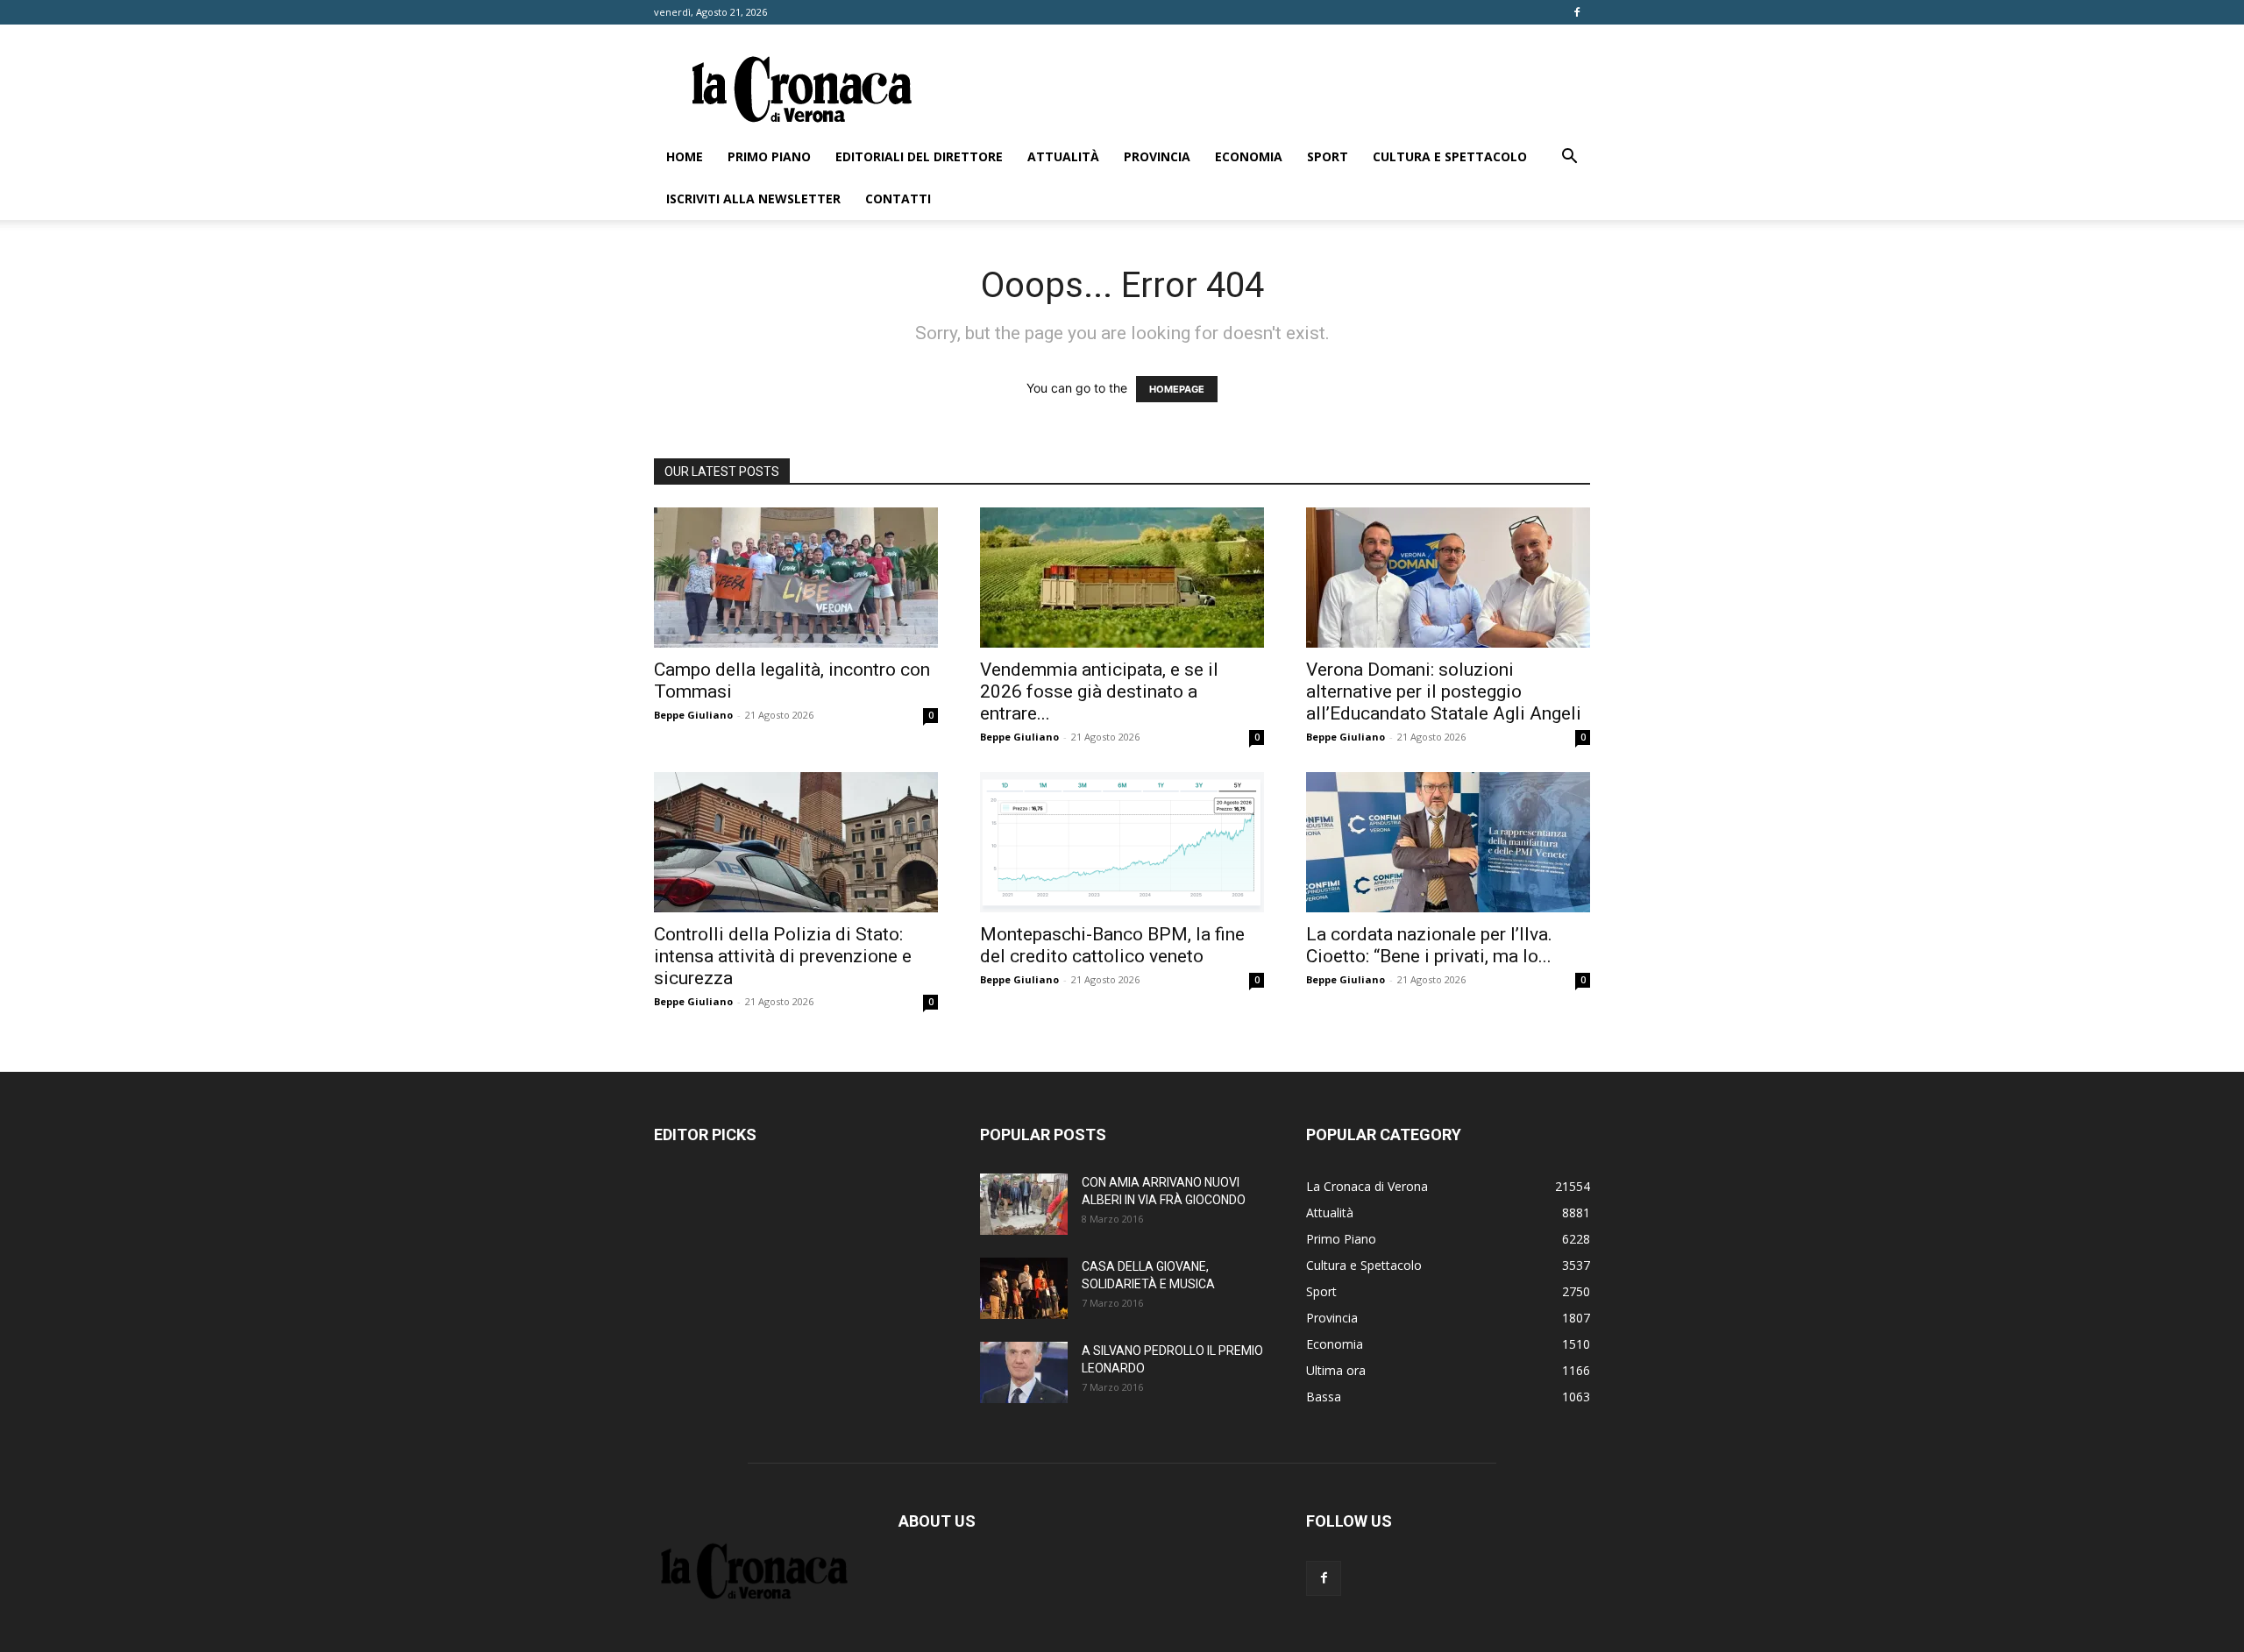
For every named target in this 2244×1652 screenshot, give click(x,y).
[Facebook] (1577, 12)
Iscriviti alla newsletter (753, 199)
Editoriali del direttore (919, 156)
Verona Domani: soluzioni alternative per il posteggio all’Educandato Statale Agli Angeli (1444, 691)
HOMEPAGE (1177, 389)
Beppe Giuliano (693, 715)
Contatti (898, 199)
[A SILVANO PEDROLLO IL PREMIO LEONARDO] (1024, 1372)
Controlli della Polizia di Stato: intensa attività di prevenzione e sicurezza (783, 956)
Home (685, 156)
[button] (1569, 158)
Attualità (1063, 156)
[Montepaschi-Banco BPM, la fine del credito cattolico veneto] (1122, 842)
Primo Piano (769, 156)
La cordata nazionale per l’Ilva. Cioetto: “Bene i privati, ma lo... (1429, 945)
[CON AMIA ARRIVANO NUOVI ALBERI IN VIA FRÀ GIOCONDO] (1024, 1204)
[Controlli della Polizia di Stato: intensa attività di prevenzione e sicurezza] (796, 842)
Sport (1328, 156)
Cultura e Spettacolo (1450, 156)
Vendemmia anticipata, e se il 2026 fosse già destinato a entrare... (1099, 691)
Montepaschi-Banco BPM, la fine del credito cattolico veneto (1112, 945)
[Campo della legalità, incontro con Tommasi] (796, 578)
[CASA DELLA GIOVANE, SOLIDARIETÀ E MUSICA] (1024, 1288)
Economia (1249, 156)
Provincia (1157, 156)
